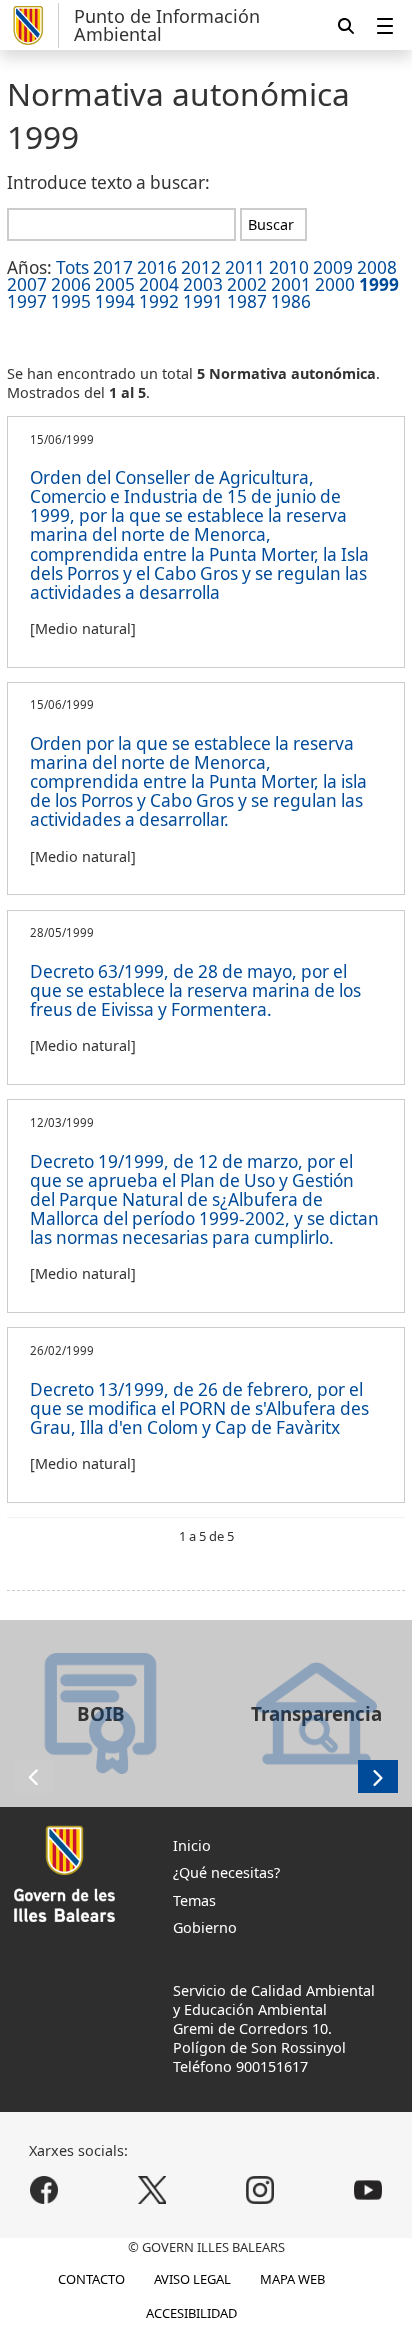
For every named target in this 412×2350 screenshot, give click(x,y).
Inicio (192, 1845)
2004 (159, 284)
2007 (27, 284)
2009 (333, 267)
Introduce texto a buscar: (108, 182)
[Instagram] (259, 2189)
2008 (377, 267)
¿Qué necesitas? (226, 1872)
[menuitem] (385, 25)
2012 (201, 267)
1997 (27, 301)
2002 (247, 284)
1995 (71, 301)
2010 (289, 267)
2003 (203, 284)
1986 (291, 301)
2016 (157, 267)
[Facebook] (44, 2189)
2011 (245, 267)
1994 (115, 301)
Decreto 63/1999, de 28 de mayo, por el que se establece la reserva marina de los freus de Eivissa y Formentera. (195, 990)
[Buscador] (346, 25)
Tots (72, 267)
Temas (194, 1900)
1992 (159, 301)
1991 (203, 301)
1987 (247, 301)
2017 (113, 267)
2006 (71, 284)
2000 (335, 284)
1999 (379, 284)
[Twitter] (152, 2189)
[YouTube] (367, 2189)
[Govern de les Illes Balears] (33, 25)
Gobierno (205, 1927)
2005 (115, 284)
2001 (291, 284)
